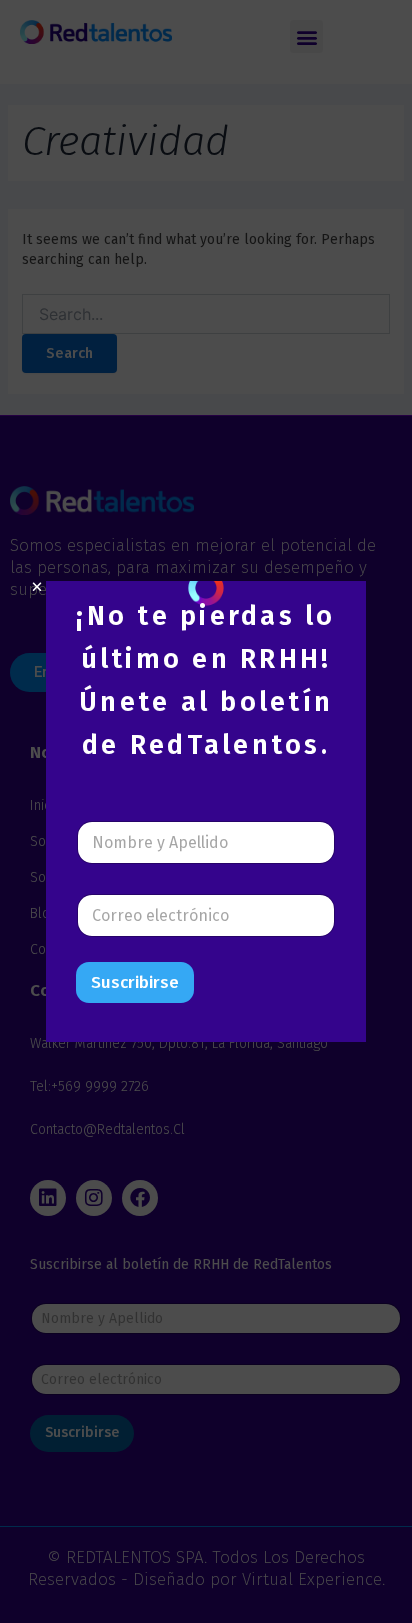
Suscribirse (135, 982)
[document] (206, 811)
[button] (37, 587)
